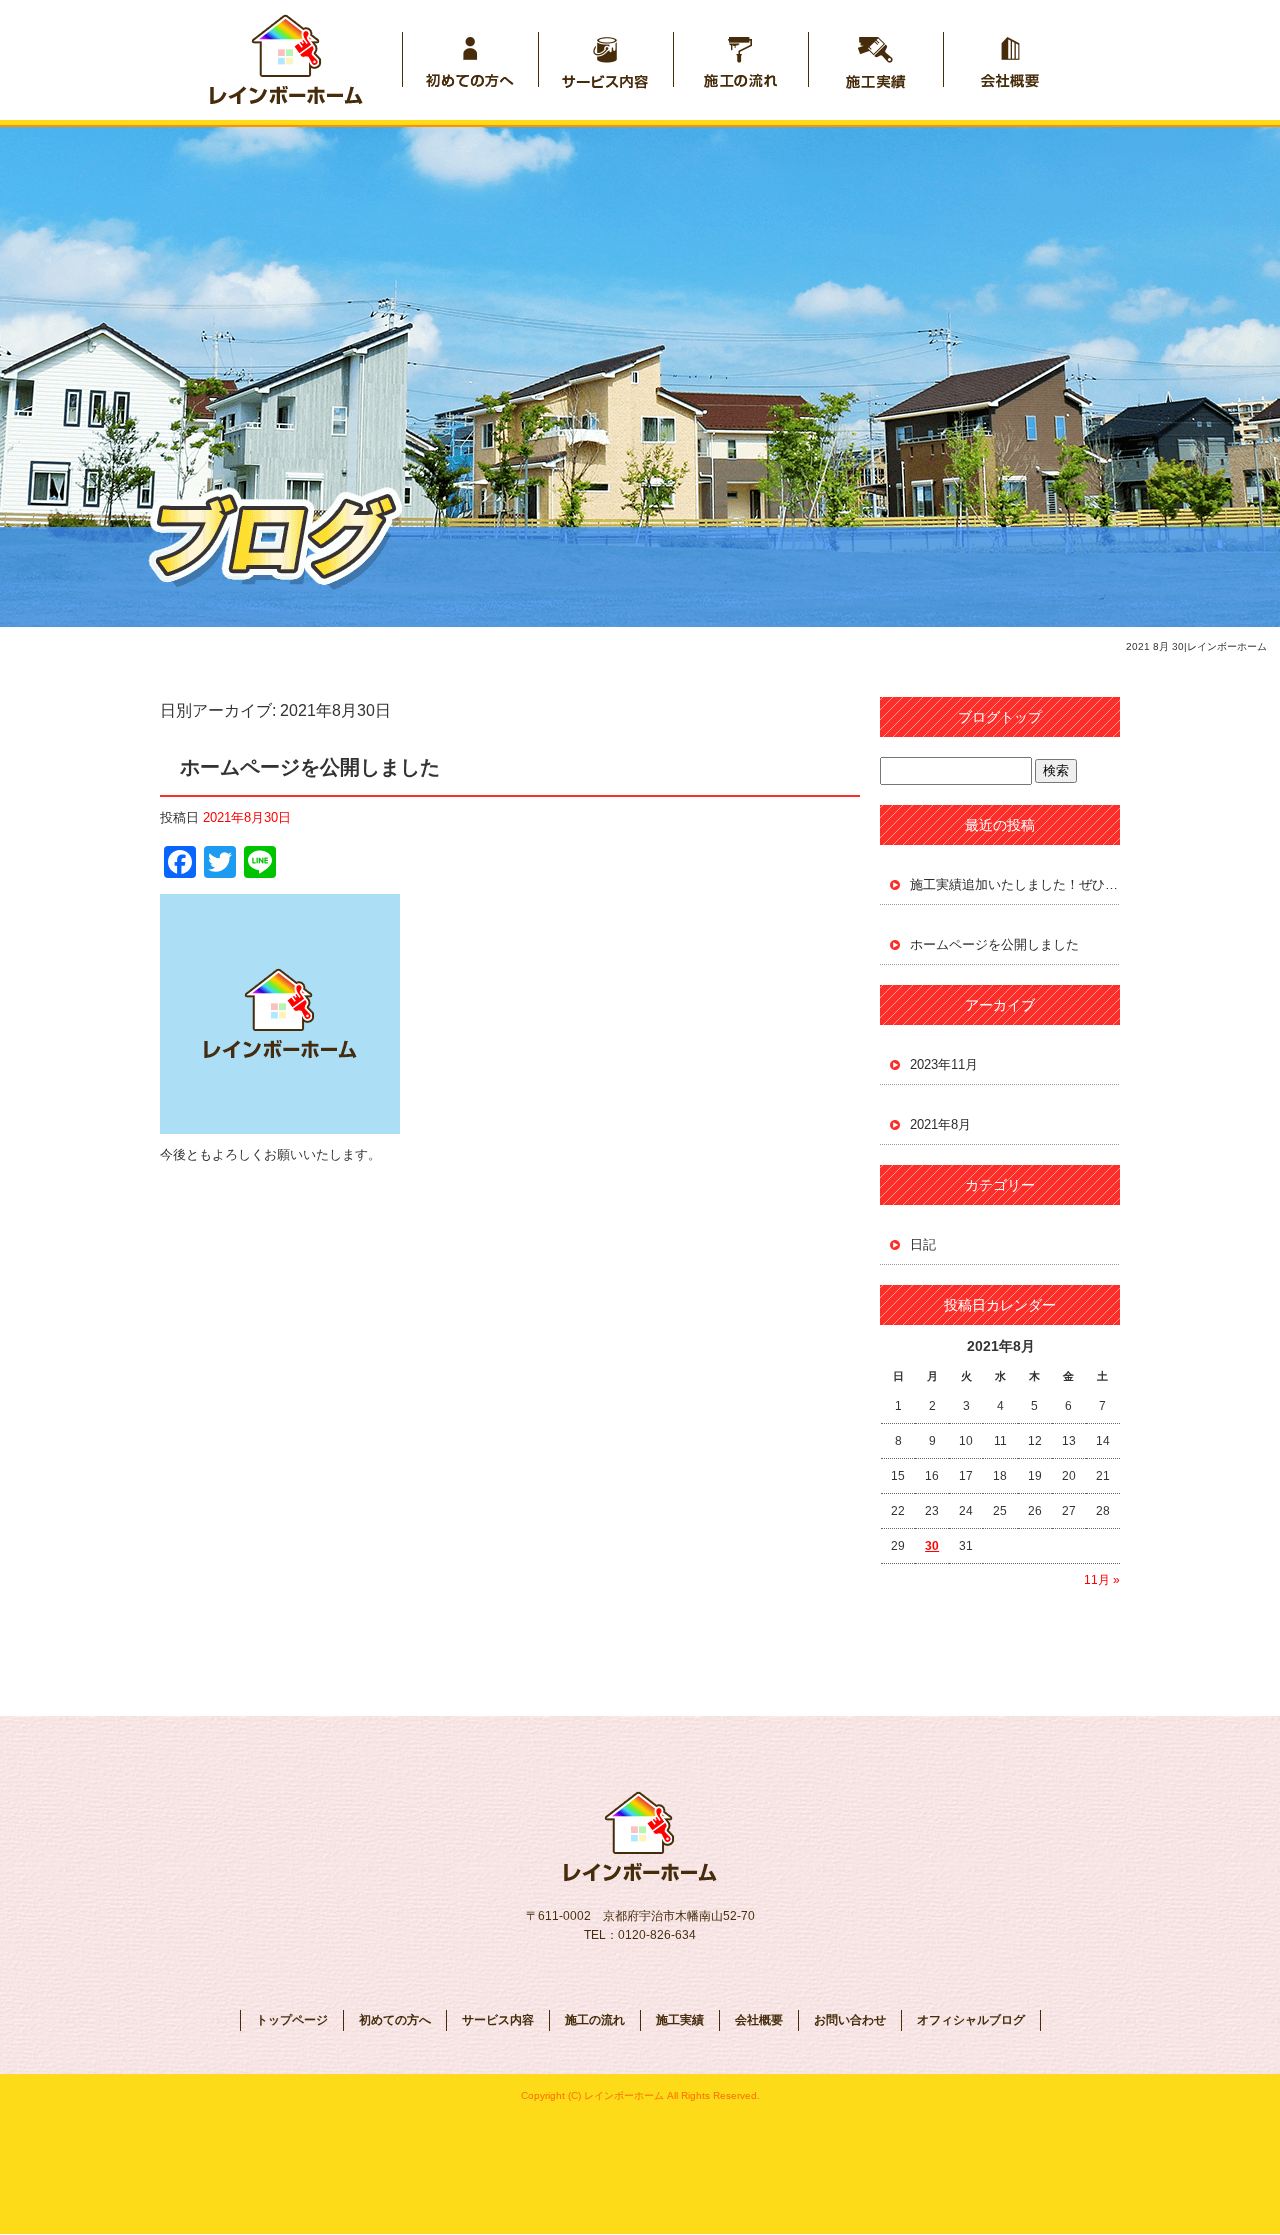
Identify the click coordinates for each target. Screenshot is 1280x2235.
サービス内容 (605, 60)
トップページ (303, 60)
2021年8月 (940, 1124)
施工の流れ (740, 60)
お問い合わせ (850, 2020)
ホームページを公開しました (310, 767)
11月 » (1102, 1580)
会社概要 (1010, 60)
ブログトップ (1000, 717)
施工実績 (875, 60)
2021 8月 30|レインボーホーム (1196, 646)
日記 (923, 1244)
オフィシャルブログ (971, 2020)
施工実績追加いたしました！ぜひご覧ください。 (1015, 884)
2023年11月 (944, 1064)
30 (932, 1546)
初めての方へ (470, 60)
